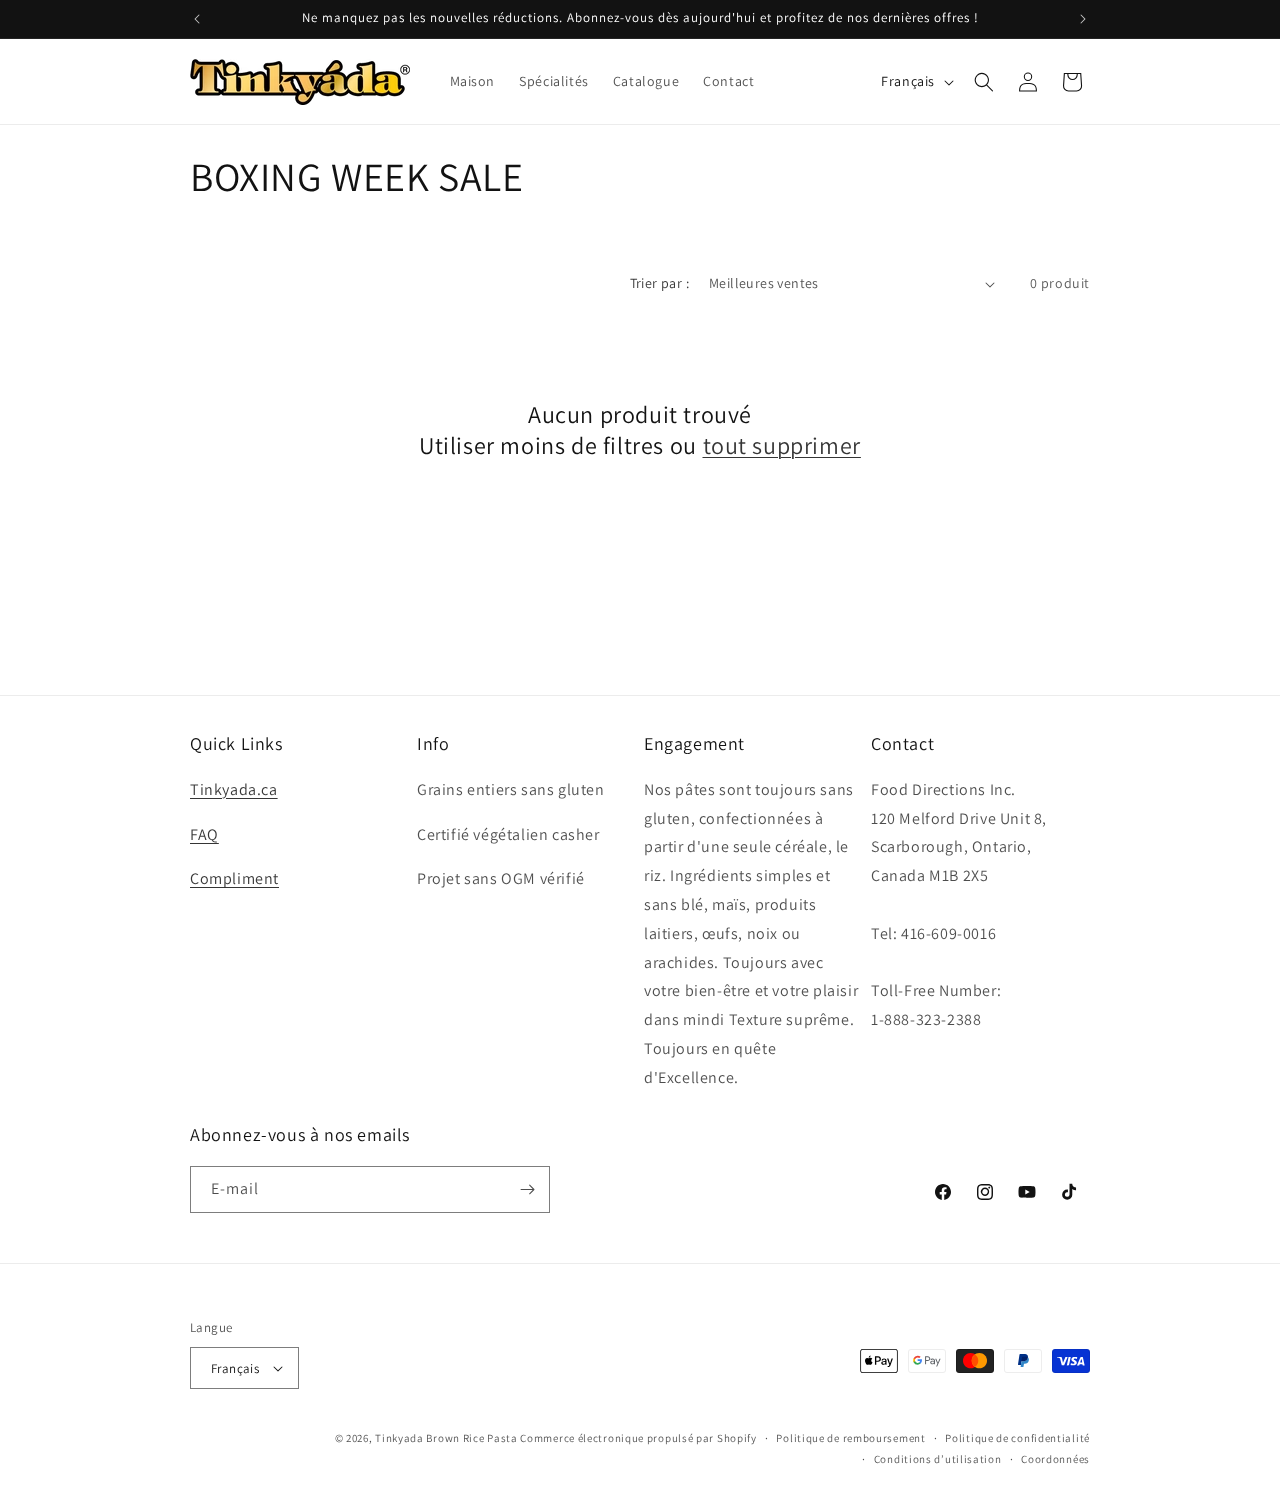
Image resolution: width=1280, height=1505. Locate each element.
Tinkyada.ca (234, 789)
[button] (984, 82)
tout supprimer (782, 445)
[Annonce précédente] (197, 19)
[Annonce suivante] (1083, 19)
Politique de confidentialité (1017, 1438)
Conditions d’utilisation (938, 1459)
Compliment (234, 878)
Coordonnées (1055, 1459)
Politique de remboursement (850, 1438)
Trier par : (659, 283)
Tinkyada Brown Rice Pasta (446, 1438)
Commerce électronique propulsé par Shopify (638, 1438)
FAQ (204, 834)
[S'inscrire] (527, 1189)
